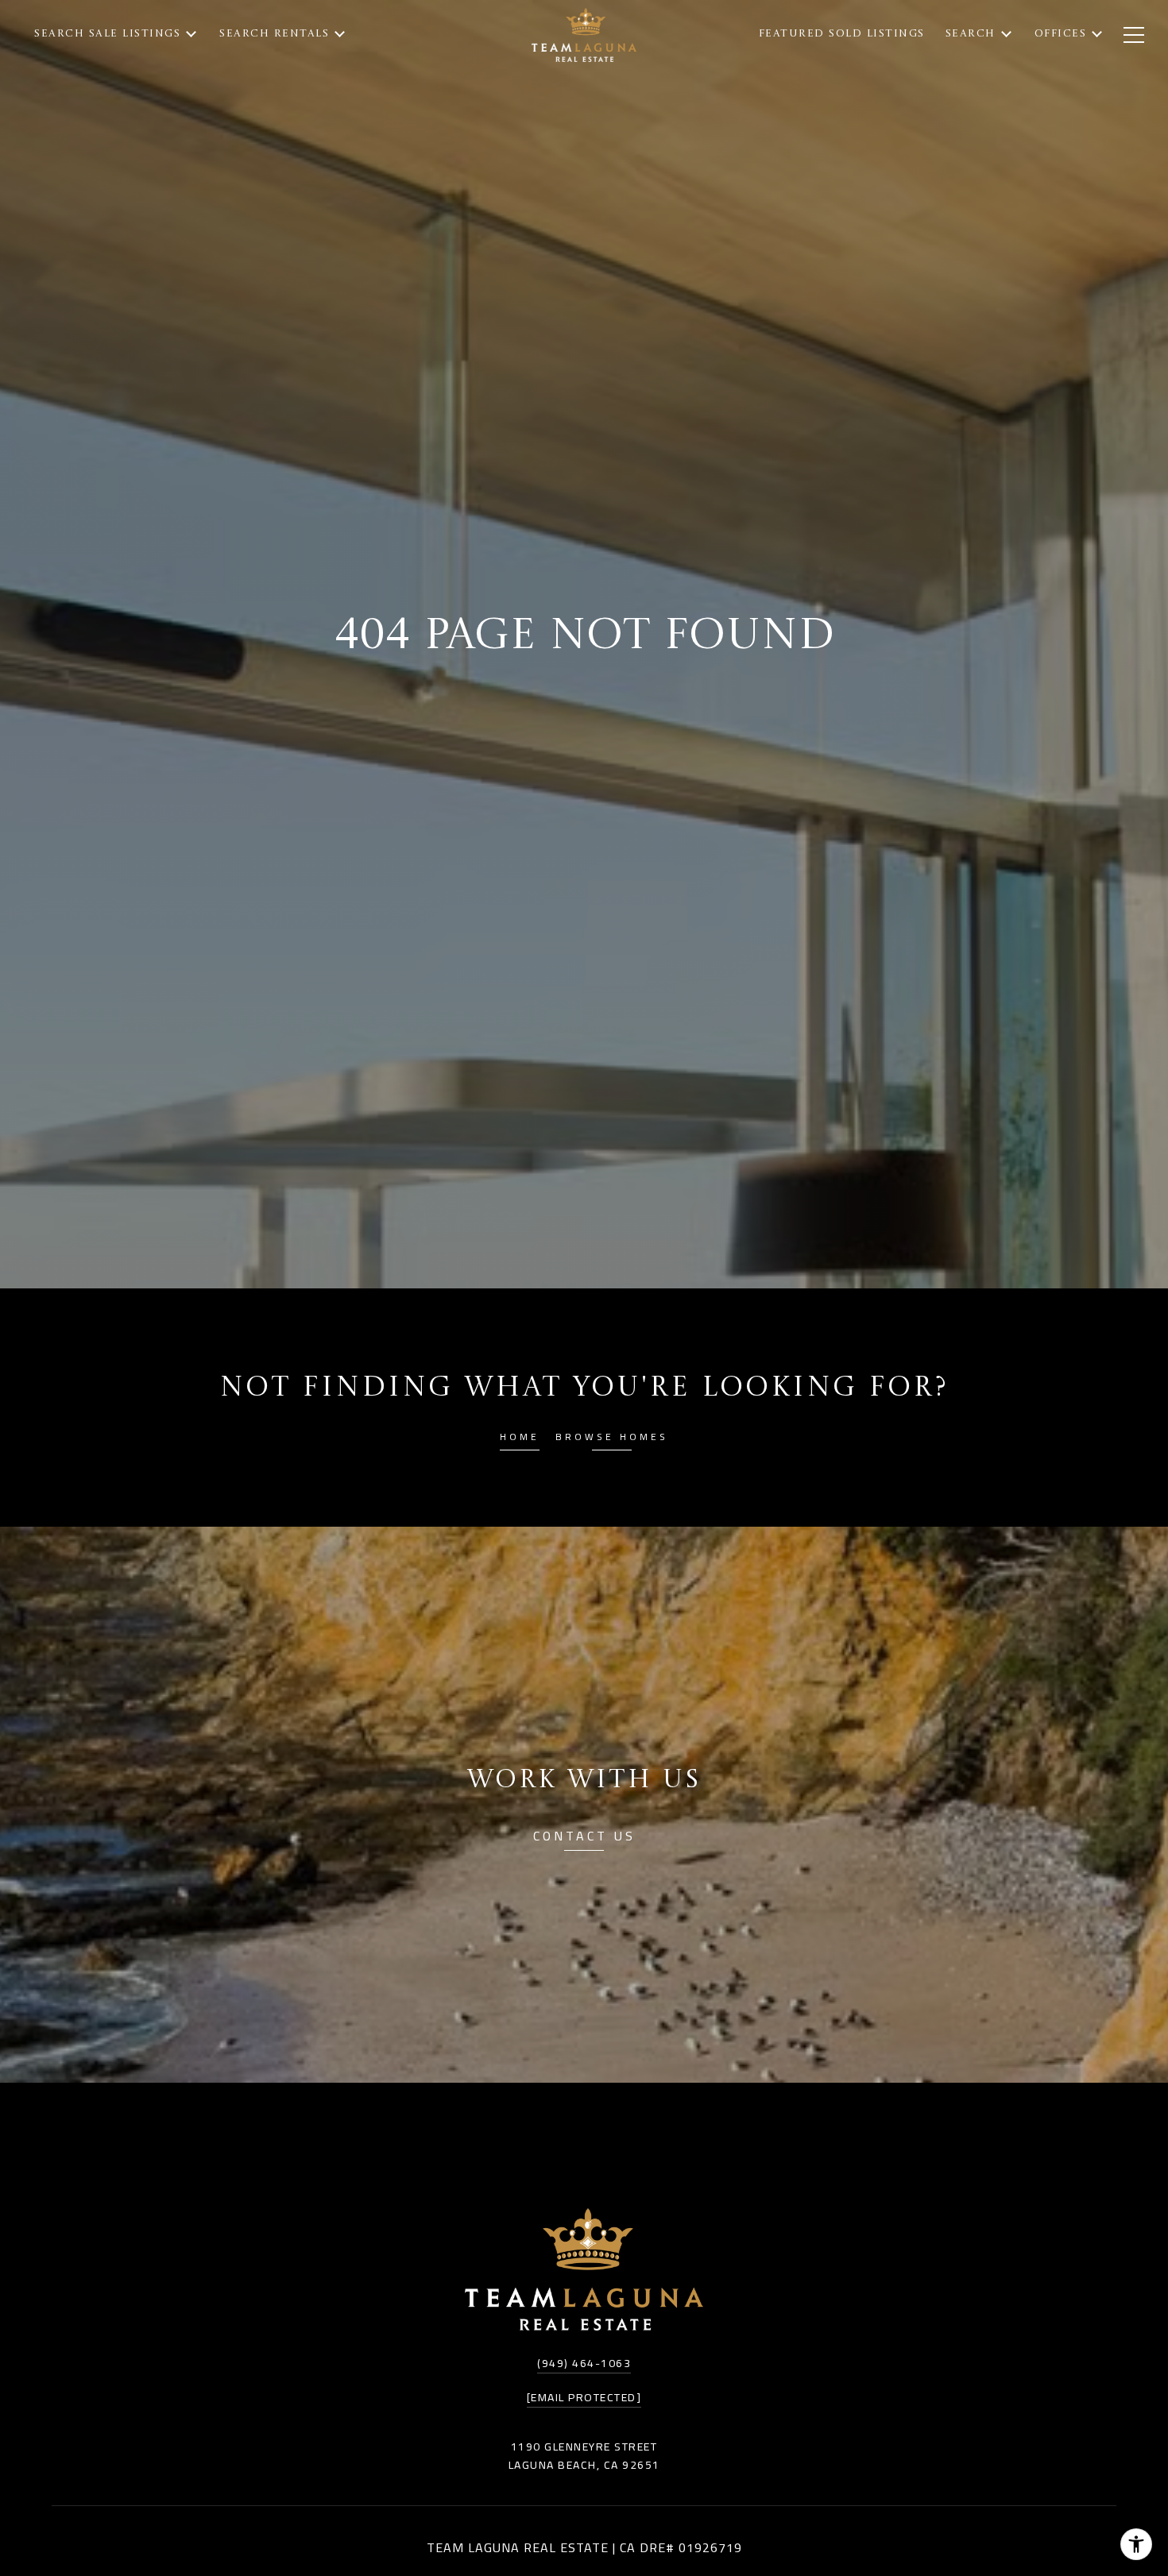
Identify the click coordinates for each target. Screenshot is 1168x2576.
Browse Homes (612, 1439)
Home (520, 1439)
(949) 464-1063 (584, 2363)
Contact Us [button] (584, 1838)
